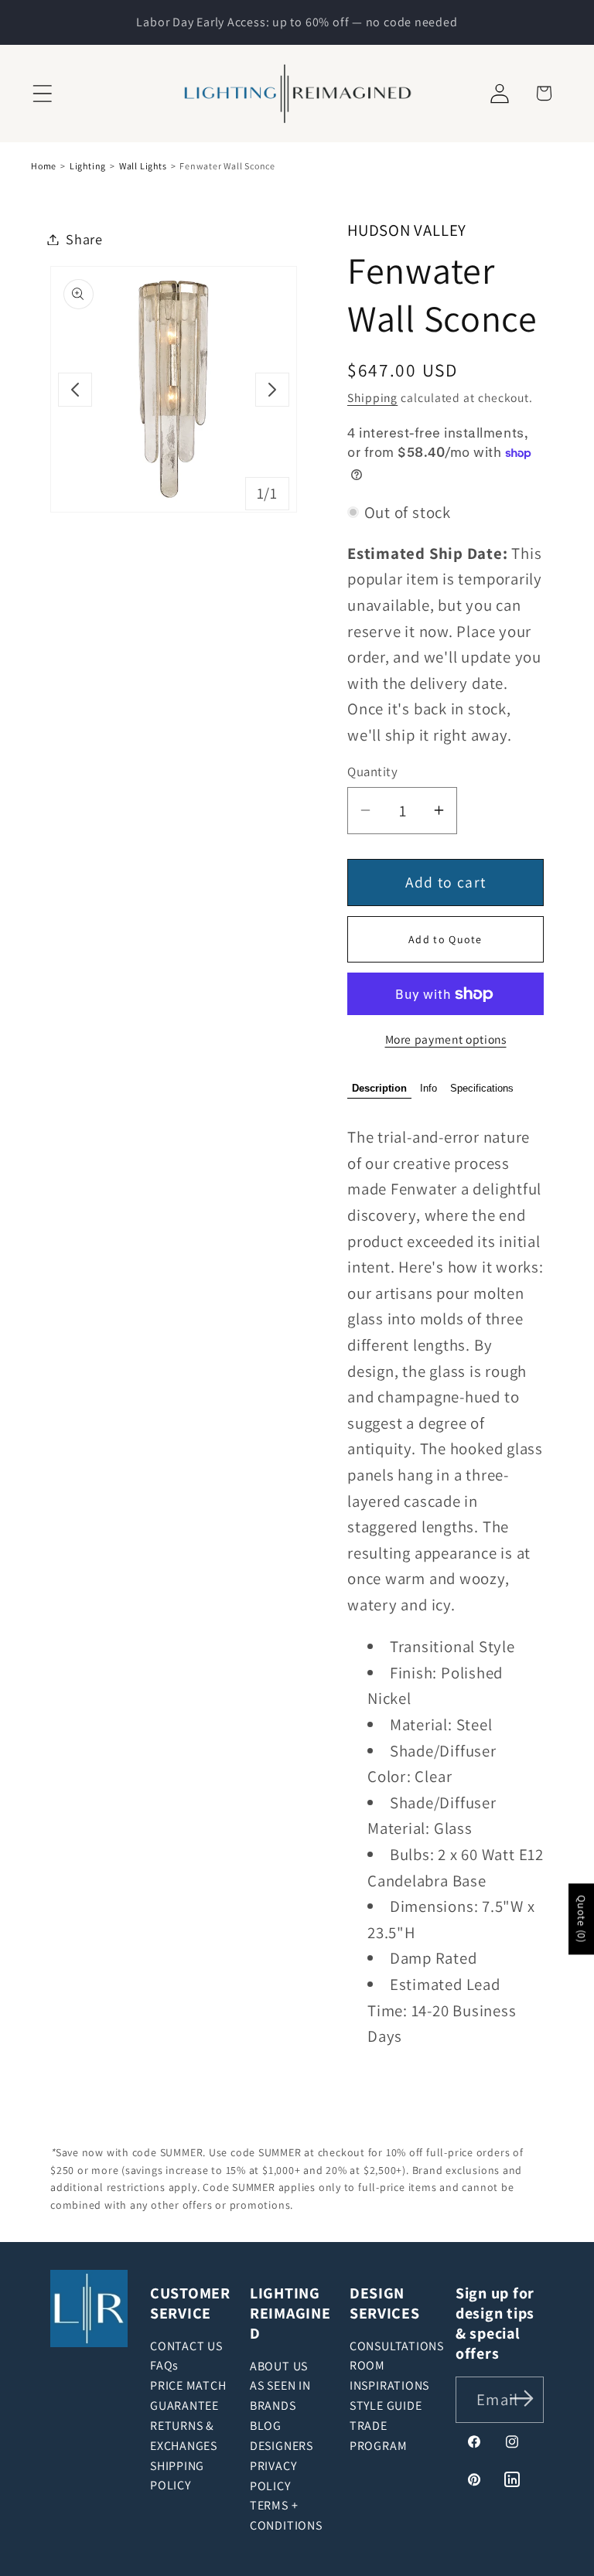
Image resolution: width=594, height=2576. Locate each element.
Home (44, 166)
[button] (42, 93)
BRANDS (273, 2406)
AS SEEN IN (280, 2385)
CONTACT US (186, 2346)
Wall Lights (143, 166)
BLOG (266, 2426)
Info (428, 1088)
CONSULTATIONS (397, 2346)
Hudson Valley (407, 230)
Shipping (372, 397)
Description (379, 1088)
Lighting (88, 166)
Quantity (372, 772)
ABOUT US (279, 2366)
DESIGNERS (282, 2446)
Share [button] (84, 239)
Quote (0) (582, 1920)
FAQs (164, 2365)
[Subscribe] (522, 2399)
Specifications (482, 1088)
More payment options (446, 1039)
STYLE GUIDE (386, 2406)
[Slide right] (272, 390)
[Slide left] (75, 390)
